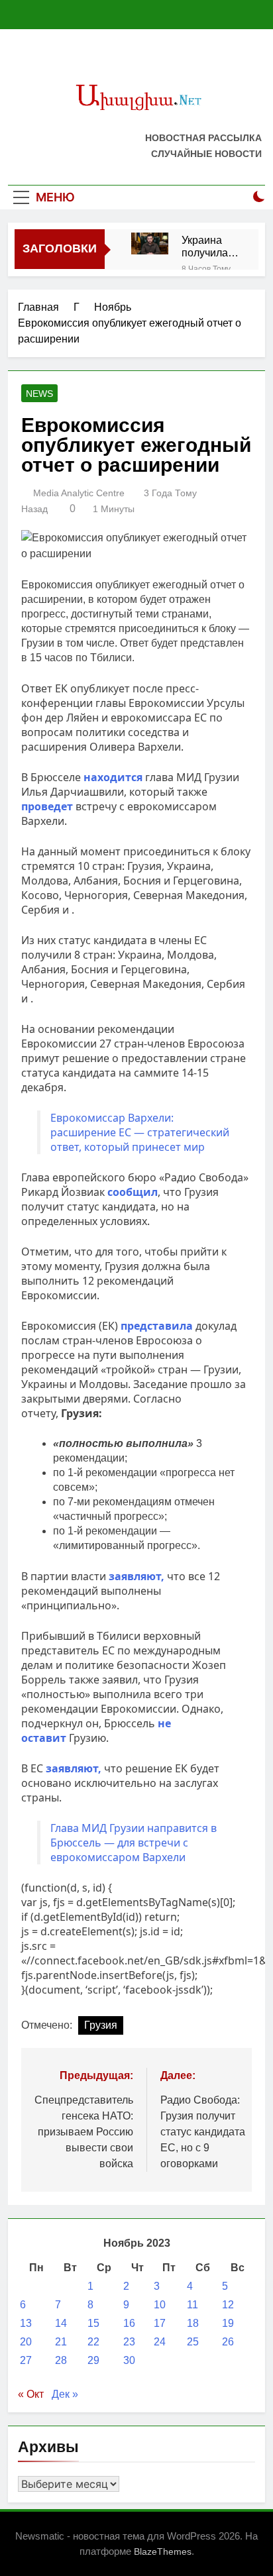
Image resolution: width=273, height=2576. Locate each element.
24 (160, 2342)
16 (129, 2323)
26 (228, 2342)
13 (26, 2323)
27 (26, 2360)
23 (129, 2342)
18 (193, 2323)
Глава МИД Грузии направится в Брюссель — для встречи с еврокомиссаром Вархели (134, 1843)
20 (26, 2342)
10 (160, 2305)
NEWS (39, 394)
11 (192, 2305)
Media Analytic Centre (79, 493)
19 (228, 2323)
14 (61, 2323)
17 (160, 2323)
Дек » (65, 2394)
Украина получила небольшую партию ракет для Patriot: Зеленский (210, 246)
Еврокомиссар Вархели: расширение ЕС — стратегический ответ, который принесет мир (140, 1132)
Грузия (101, 2025)
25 (193, 2342)
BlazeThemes (163, 2551)
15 (93, 2323)
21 (61, 2342)
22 (93, 2342)
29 (93, 2360)
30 (129, 2360)
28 (61, 2360)
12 (228, 2305)
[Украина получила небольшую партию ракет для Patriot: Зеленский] (150, 243)
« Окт (31, 2394)
